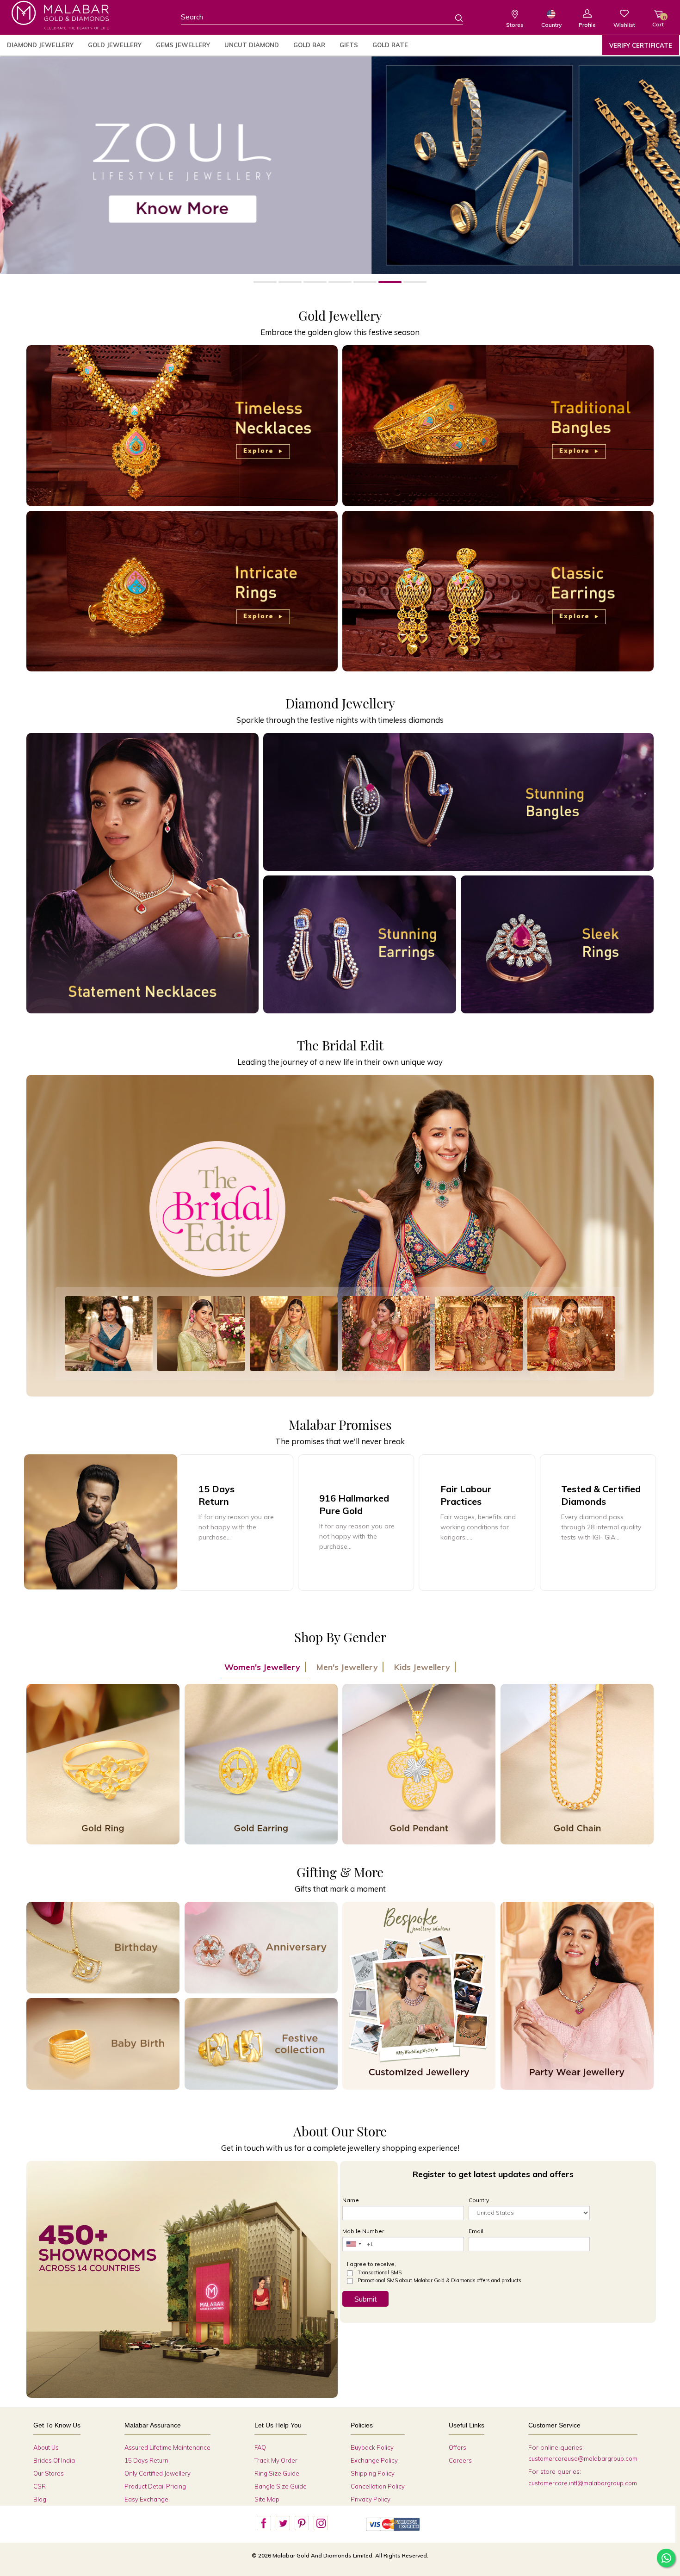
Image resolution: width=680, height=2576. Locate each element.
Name (351, 2200)
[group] (356, 1523)
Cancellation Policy (378, 2486)
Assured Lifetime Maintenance (167, 2447)
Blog (40, 2499)
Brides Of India (54, 2460)
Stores (515, 25)
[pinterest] (302, 2523)
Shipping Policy (373, 2473)
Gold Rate (390, 45)
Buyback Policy (372, 2447)
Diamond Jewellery (40, 45)
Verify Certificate (641, 45)
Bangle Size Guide (281, 2486)
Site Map (267, 2499)
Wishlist (624, 25)
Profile (587, 25)
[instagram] (321, 2523)
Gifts (349, 45)
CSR (40, 2486)
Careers (460, 2460)
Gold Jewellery (115, 45)
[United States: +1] (353, 2244)
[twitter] (283, 2523)
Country (551, 25)
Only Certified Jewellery (158, 2473)
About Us (46, 2447)
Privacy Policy (371, 2499)
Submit (366, 2299)
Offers (457, 2447)
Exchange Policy (374, 2460)
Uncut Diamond (252, 45)
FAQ (260, 2447)
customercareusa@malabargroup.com (583, 2458)
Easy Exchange (146, 2499)
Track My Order (276, 2460)
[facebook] (264, 2523)
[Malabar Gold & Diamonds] (60, 15)
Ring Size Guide (277, 2473)
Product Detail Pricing (155, 2486)
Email (476, 2231)
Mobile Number (363, 2231)
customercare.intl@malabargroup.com (583, 2483)
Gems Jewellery (183, 45)
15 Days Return (146, 2460)
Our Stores (49, 2473)
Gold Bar (309, 45)
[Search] (453, 18)
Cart (658, 21)
